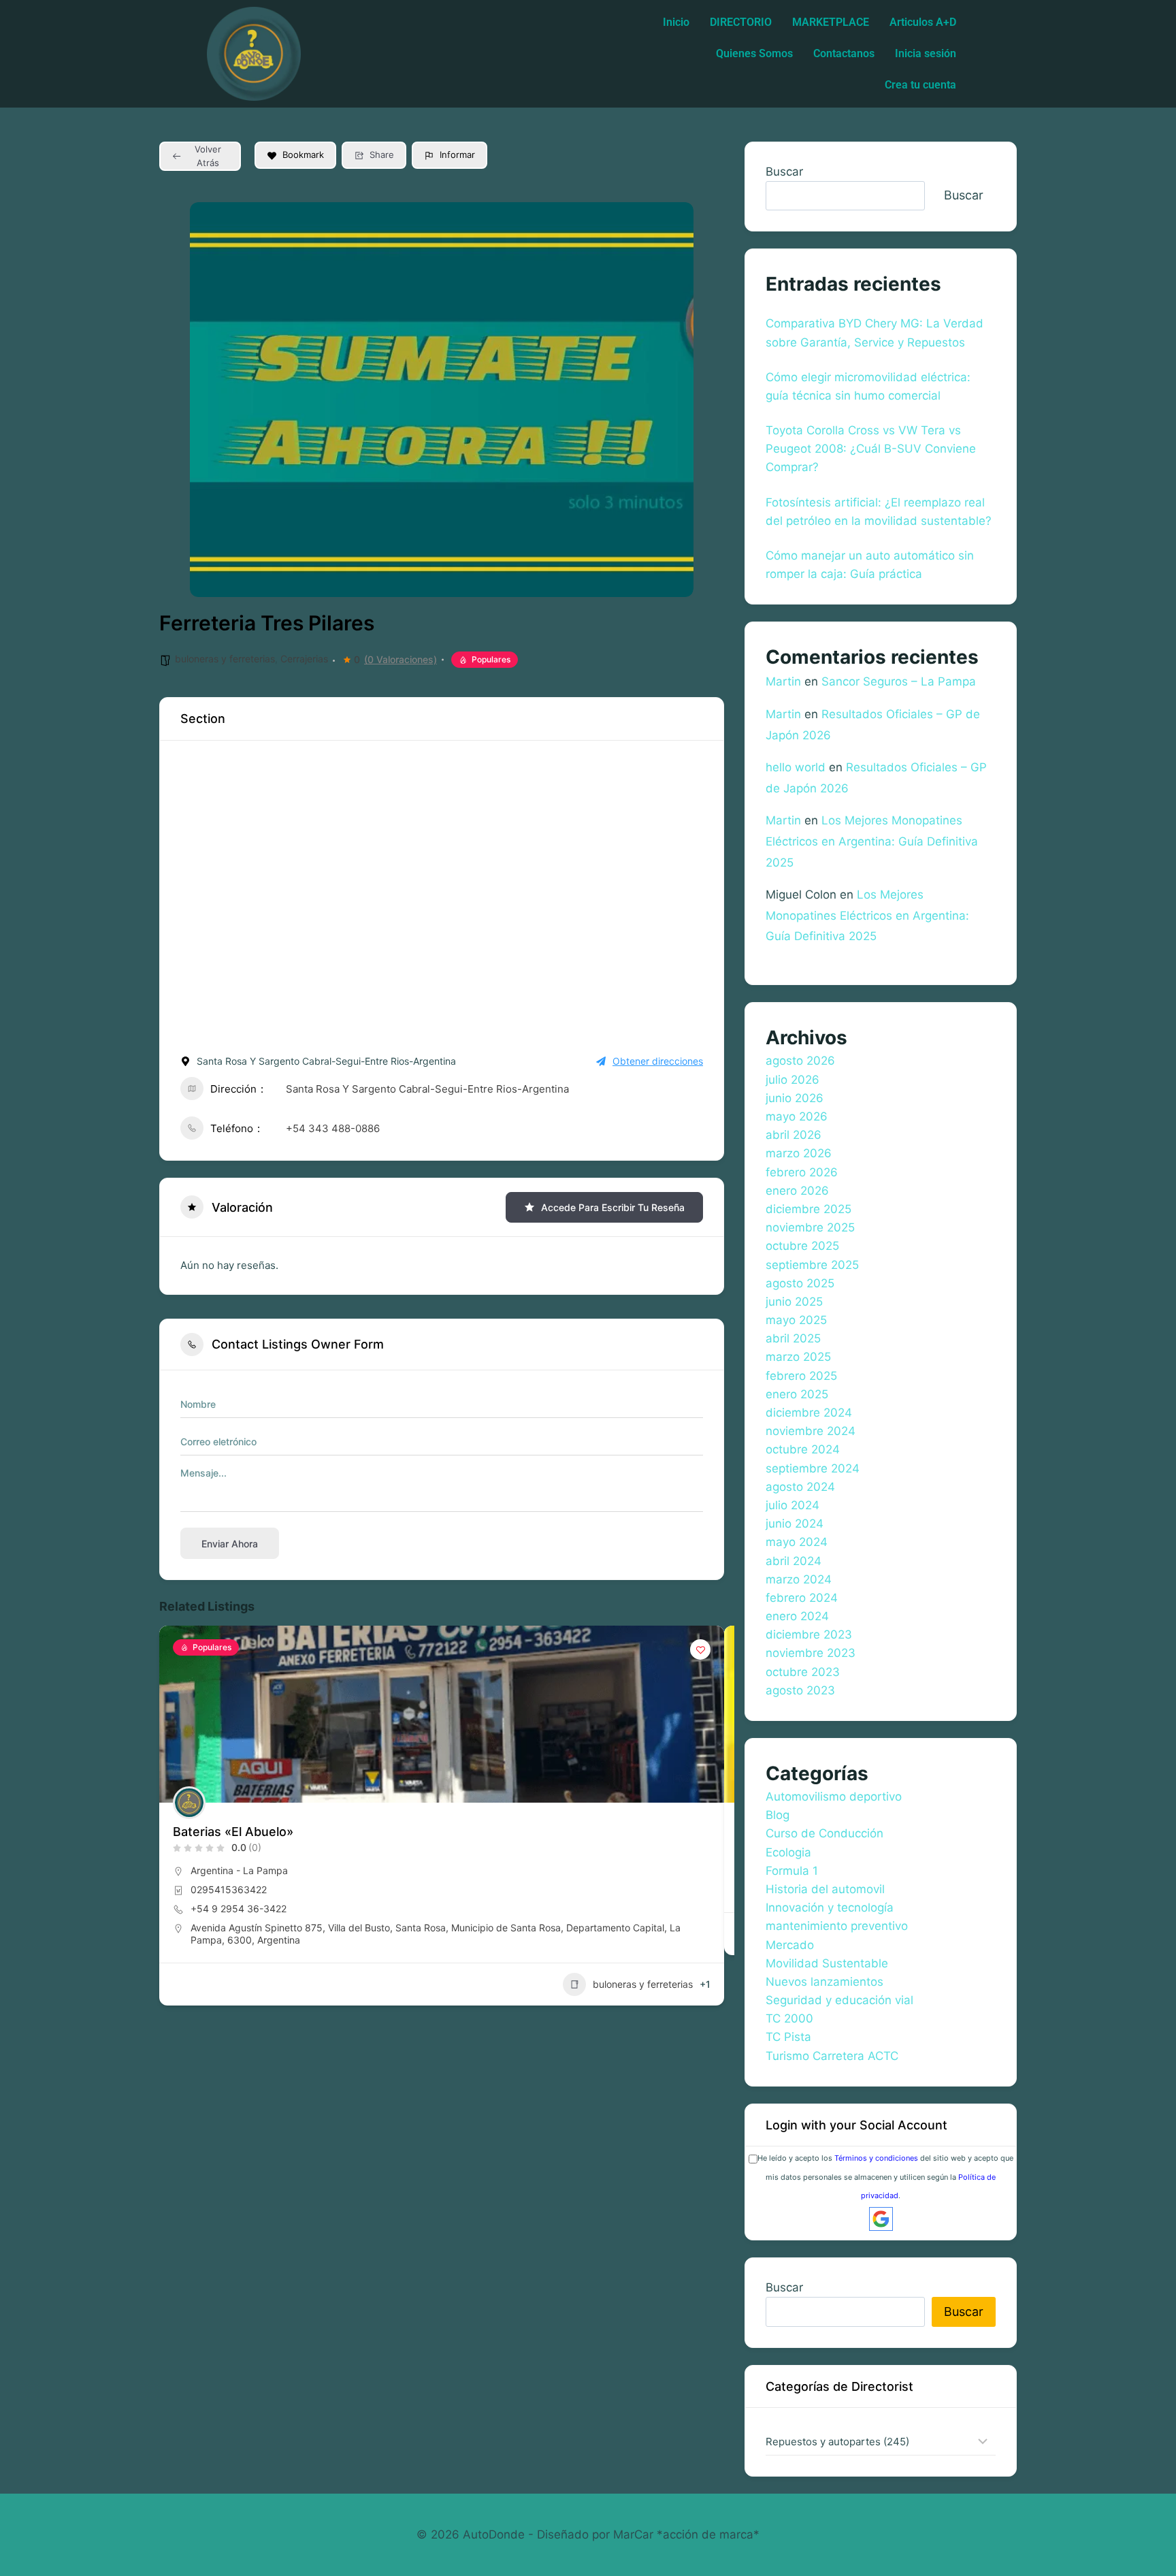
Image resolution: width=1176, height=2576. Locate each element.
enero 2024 (797, 1616)
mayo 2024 (797, 1542)
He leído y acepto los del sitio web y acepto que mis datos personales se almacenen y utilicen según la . (885, 2176)
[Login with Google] (881, 2219)
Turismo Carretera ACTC (832, 2056)
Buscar (784, 172)
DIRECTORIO (741, 22)
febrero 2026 (802, 1172)
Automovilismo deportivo (834, 1797)
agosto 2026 (800, 1061)
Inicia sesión (926, 53)
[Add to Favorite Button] (700, 1649)
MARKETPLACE (831, 22)
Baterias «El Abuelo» (233, 1832)
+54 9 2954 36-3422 (239, 1909)
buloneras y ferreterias (225, 659)
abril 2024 (794, 1561)
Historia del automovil (825, 1889)
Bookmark (303, 155)
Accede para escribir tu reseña (613, 1207)
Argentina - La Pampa (239, 1870)
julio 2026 (793, 1080)
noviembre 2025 (810, 1227)
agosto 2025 (800, 1283)
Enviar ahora (230, 1544)
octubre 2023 (803, 1672)
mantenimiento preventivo (837, 1926)
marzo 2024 (799, 1579)
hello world (796, 767)
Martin (783, 681)
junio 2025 (794, 1302)
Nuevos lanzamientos (824, 1982)
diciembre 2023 (809, 1635)
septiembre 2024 (813, 1468)
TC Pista (788, 2037)
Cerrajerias (304, 659)
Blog (778, 1815)
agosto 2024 (800, 1487)
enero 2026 (797, 1191)
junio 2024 (795, 1524)
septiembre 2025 (812, 1265)
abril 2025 (793, 1338)
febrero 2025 (801, 1376)
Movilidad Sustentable (827, 1963)
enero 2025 (797, 1394)
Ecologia (788, 1852)
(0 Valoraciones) (401, 660)
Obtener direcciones (658, 1061)
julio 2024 (793, 1505)
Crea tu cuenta (920, 85)
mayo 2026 (797, 1116)
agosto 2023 (800, 1690)
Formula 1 (792, 1871)
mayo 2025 (796, 1320)
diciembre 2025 (808, 1209)
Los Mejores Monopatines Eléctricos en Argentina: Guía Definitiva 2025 (872, 841)
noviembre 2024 (811, 1431)
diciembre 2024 (809, 1413)
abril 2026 (794, 1135)
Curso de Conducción (824, 1833)
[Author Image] (189, 1803)
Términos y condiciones (876, 2158)
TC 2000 (789, 2018)
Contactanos (844, 53)
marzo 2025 (798, 1357)
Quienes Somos (754, 53)
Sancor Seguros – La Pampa (899, 681)
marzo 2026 (799, 1153)
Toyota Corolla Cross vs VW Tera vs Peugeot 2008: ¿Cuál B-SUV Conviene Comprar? (871, 449)
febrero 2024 (802, 1598)
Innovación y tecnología (830, 1907)
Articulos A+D (923, 22)
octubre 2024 (803, 1449)
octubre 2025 (802, 1246)
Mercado (790, 1945)
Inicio (676, 22)
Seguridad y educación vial (839, 2000)
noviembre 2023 (811, 1653)
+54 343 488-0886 (333, 1128)
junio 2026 (795, 1098)
